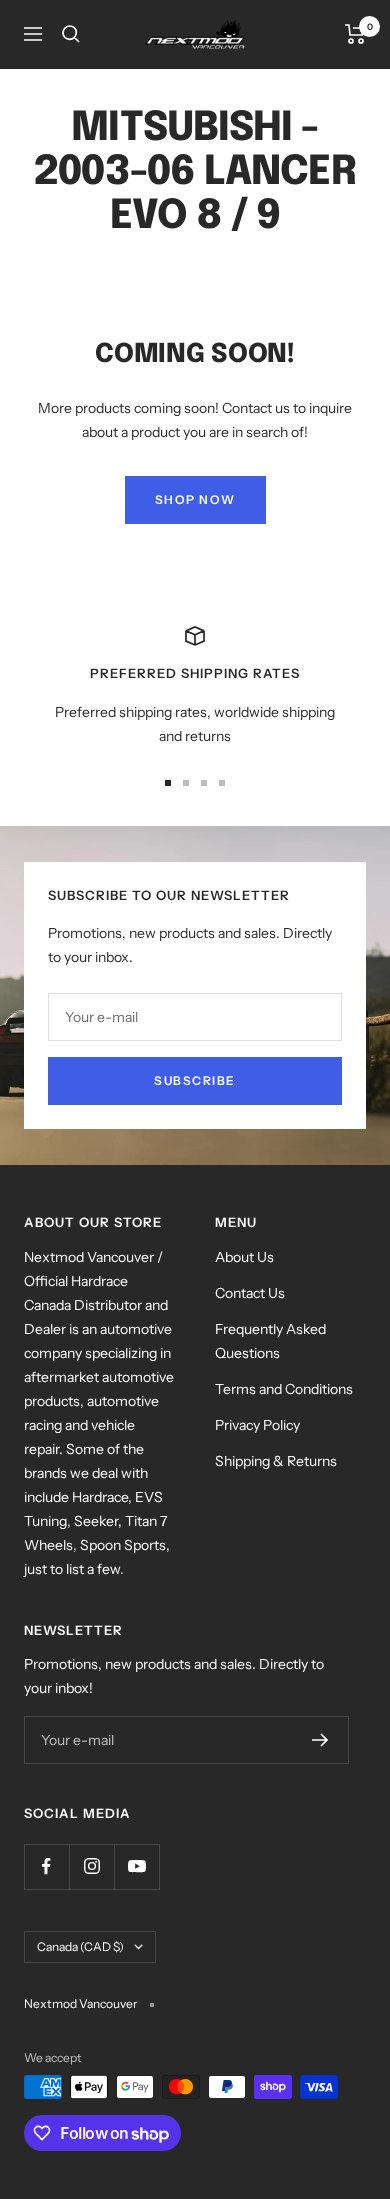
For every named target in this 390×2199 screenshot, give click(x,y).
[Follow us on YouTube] (136, 1866)
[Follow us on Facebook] (46, 1866)
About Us (244, 1257)
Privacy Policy (257, 1425)
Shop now (195, 499)
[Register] (320, 1740)
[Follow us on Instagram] (91, 1866)
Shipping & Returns (276, 1461)
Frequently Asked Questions (270, 1341)
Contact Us (250, 1293)
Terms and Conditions (284, 1389)
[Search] (71, 34)
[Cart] (355, 34)
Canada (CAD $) (80, 1946)
